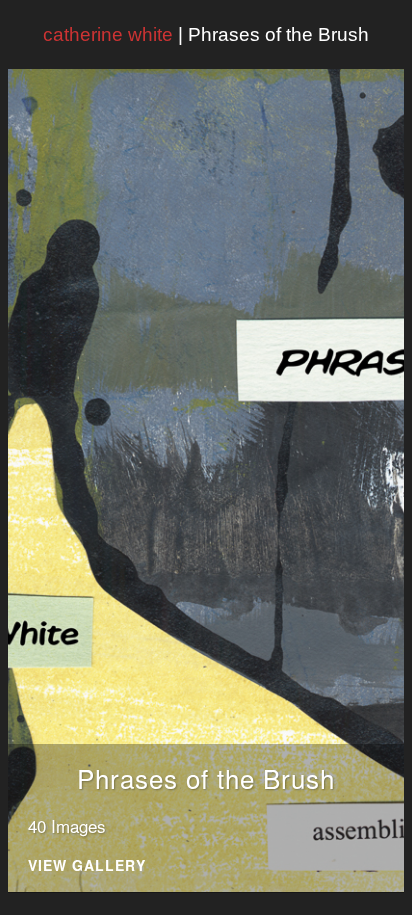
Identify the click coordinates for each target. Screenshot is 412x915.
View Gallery (87, 866)
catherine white (108, 34)
